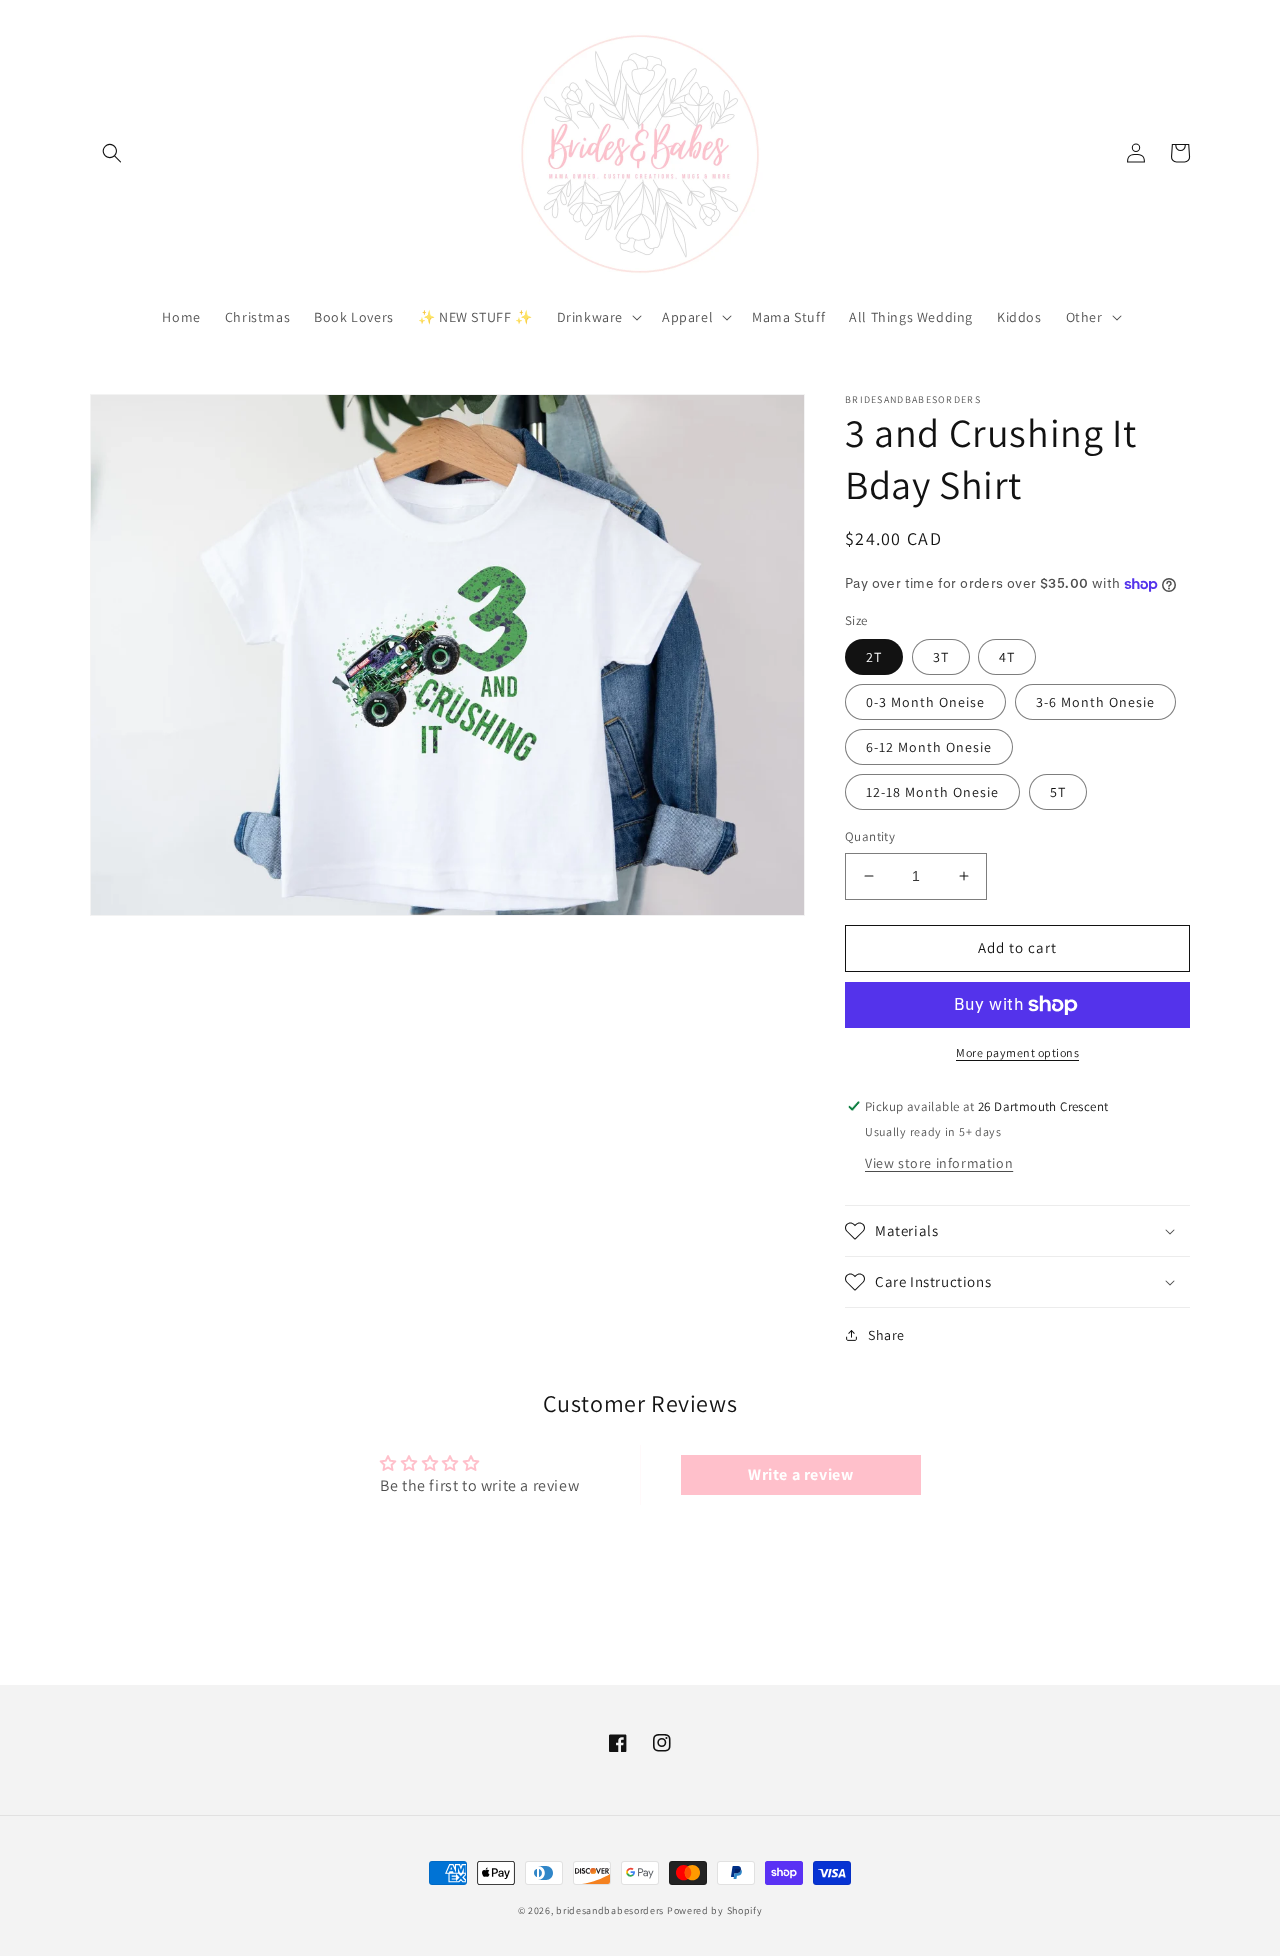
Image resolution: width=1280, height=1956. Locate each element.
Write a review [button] (800, 1474)
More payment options (1017, 1052)
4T (1007, 657)
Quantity (870, 836)
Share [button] (886, 1335)
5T (1058, 792)
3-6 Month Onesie (1095, 702)
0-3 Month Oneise (925, 702)
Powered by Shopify (715, 1910)
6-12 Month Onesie (929, 747)
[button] (112, 153)
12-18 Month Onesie (932, 792)
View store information (939, 1163)
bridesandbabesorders (610, 1910)
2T (874, 657)
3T (941, 657)
